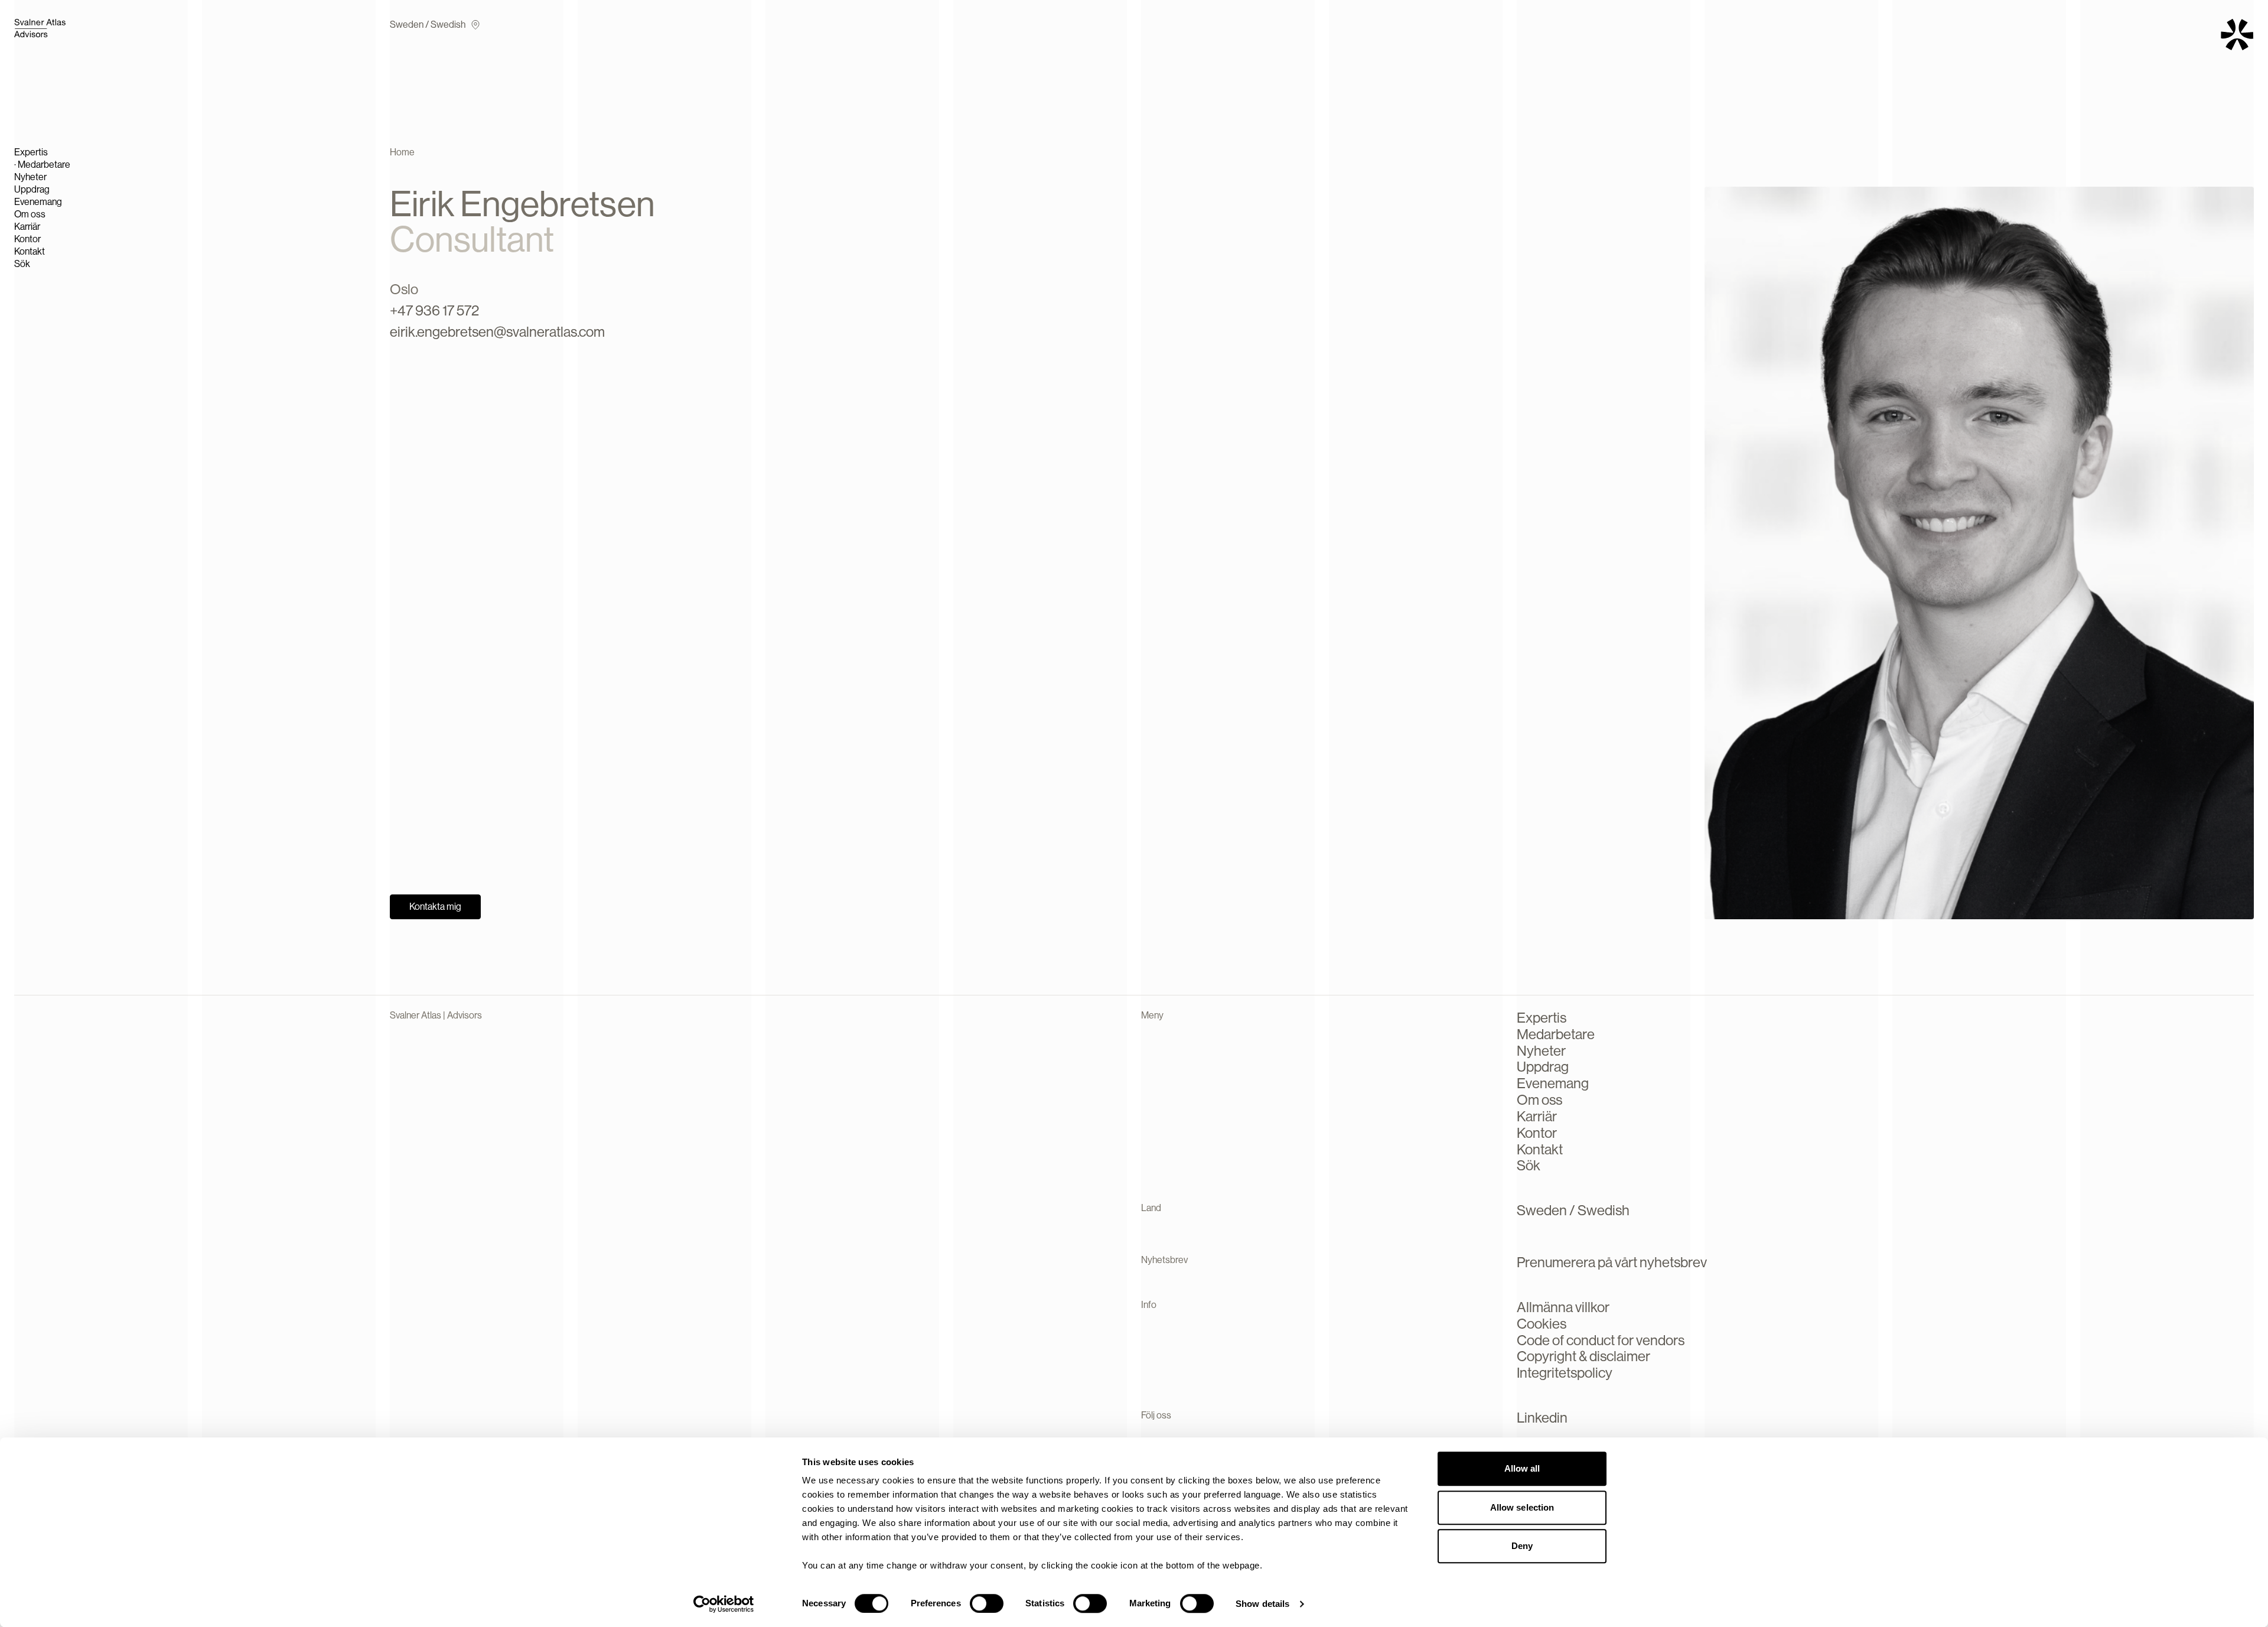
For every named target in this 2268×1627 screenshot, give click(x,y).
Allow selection (1522, 1507)
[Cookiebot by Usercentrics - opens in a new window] (724, 1604)
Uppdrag (32, 189)
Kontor (27, 239)
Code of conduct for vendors (1601, 1340)
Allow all (1522, 1468)
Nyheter (30, 177)
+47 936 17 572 (434, 310)
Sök (22, 264)
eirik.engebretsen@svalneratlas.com (497, 332)
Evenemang (38, 202)
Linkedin (1542, 1418)
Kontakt (30, 251)
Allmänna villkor (1563, 1307)
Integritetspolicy (1565, 1373)
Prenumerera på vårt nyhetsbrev (1612, 1262)
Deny (1522, 1546)
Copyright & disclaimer (1583, 1356)
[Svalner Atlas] (61, 28)
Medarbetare (1556, 1034)
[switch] (987, 1603)
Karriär (27, 227)
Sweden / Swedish (428, 25)
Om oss (30, 214)
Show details (1262, 1604)
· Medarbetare (42, 165)
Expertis (31, 152)
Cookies (1542, 1324)
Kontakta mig (435, 907)
